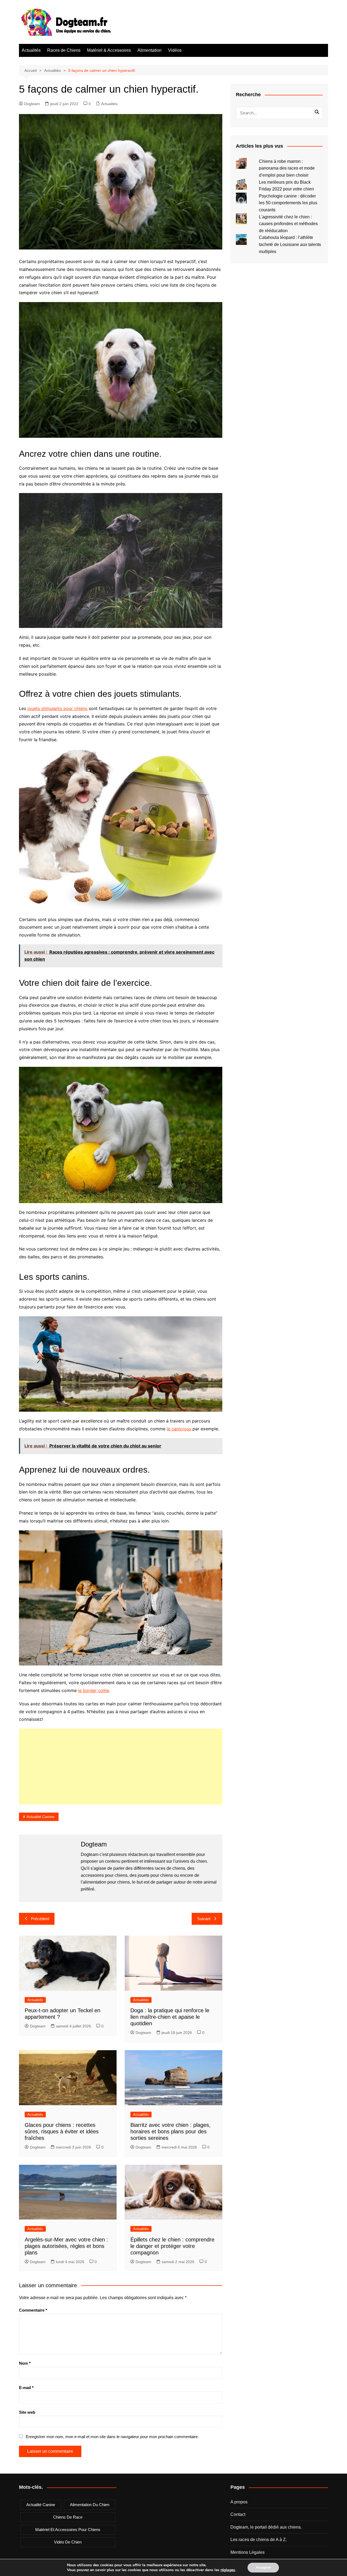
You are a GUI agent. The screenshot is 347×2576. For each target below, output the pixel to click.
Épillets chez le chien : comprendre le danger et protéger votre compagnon (172, 2246)
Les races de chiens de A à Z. (259, 2540)
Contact (238, 2514)
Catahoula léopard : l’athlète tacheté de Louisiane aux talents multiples (290, 244)
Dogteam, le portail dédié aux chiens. (266, 2527)
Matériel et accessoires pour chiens (68, 2530)
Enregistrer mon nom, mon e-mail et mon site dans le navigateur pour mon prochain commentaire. (112, 2437)
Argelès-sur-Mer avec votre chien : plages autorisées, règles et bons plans (66, 2246)
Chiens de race (68, 2517)
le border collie (94, 1690)
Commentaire (33, 2310)
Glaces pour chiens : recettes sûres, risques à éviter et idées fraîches (62, 2131)
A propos (239, 2502)
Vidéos (175, 50)
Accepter (263, 2567)
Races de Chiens (64, 50)
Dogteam (32, 104)
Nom (25, 2363)
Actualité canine (41, 1817)
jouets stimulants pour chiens (57, 708)
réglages (228, 2570)
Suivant (204, 1919)
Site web (27, 2412)
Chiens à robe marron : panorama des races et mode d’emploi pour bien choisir (287, 168)
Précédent (40, 1919)
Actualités (31, 50)
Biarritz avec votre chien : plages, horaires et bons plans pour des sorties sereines (171, 2131)
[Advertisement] (121, 1767)
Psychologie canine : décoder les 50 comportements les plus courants (288, 203)
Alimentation (150, 50)
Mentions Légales (248, 2552)
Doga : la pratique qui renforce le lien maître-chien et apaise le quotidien (170, 2017)
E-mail (26, 2388)
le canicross (179, 1429)
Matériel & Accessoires (109, 50)
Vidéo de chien (68, 2542)
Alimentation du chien (90, 2505)
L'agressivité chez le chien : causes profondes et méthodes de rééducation (288, 224)
